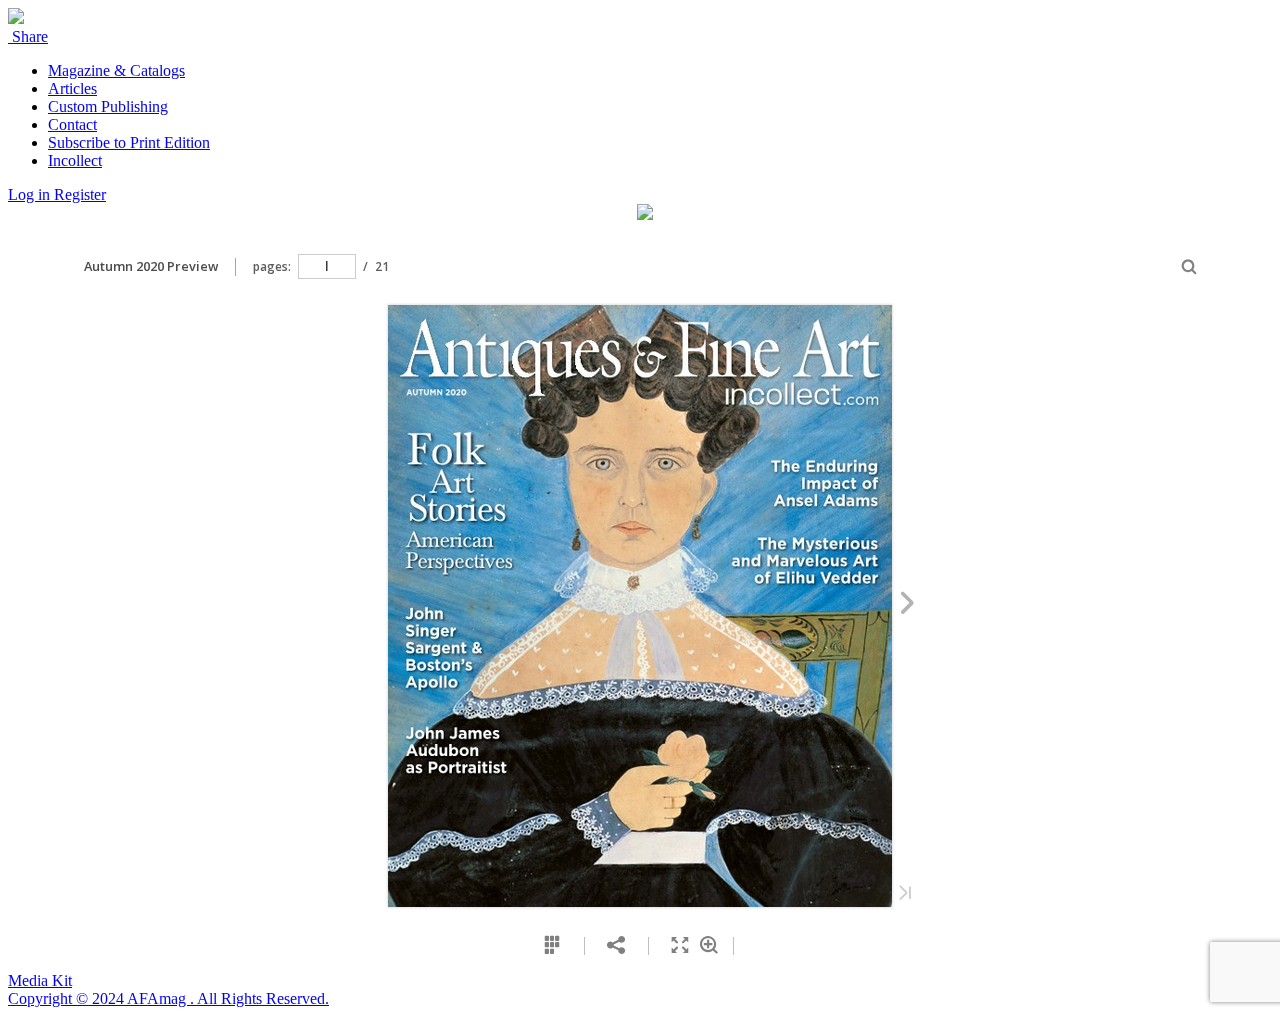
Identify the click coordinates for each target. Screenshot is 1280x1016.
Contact (72, 124)
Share (28, 36)
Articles (72, 88)
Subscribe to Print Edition (129, 142)
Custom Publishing (108, 106)
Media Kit (40, 980)
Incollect (75, 160)
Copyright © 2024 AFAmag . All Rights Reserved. (168, 998)
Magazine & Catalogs (116, 70)
